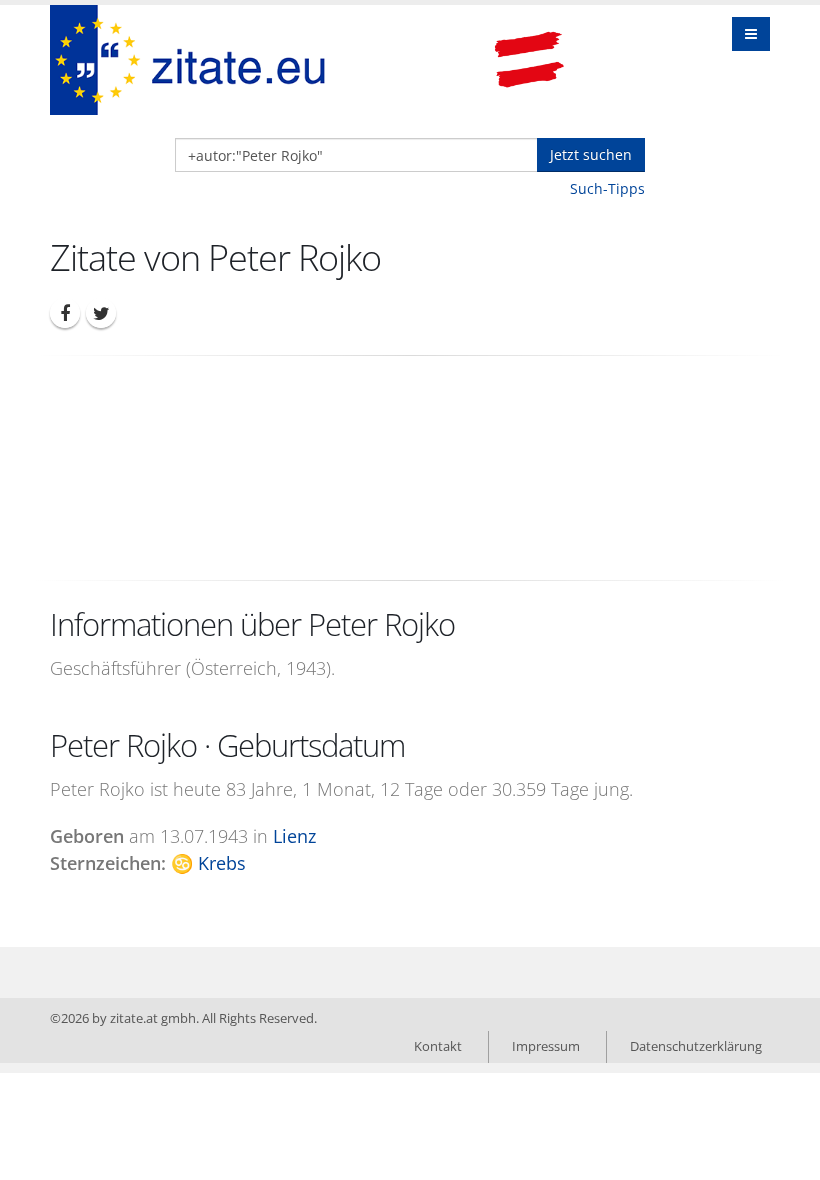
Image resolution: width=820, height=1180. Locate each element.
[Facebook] (65, 313)
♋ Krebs (208, 863)
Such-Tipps (607, 188)
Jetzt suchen (591, 154)
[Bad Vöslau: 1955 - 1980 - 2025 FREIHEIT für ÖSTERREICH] (529, 60)
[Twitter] (101, 313)
